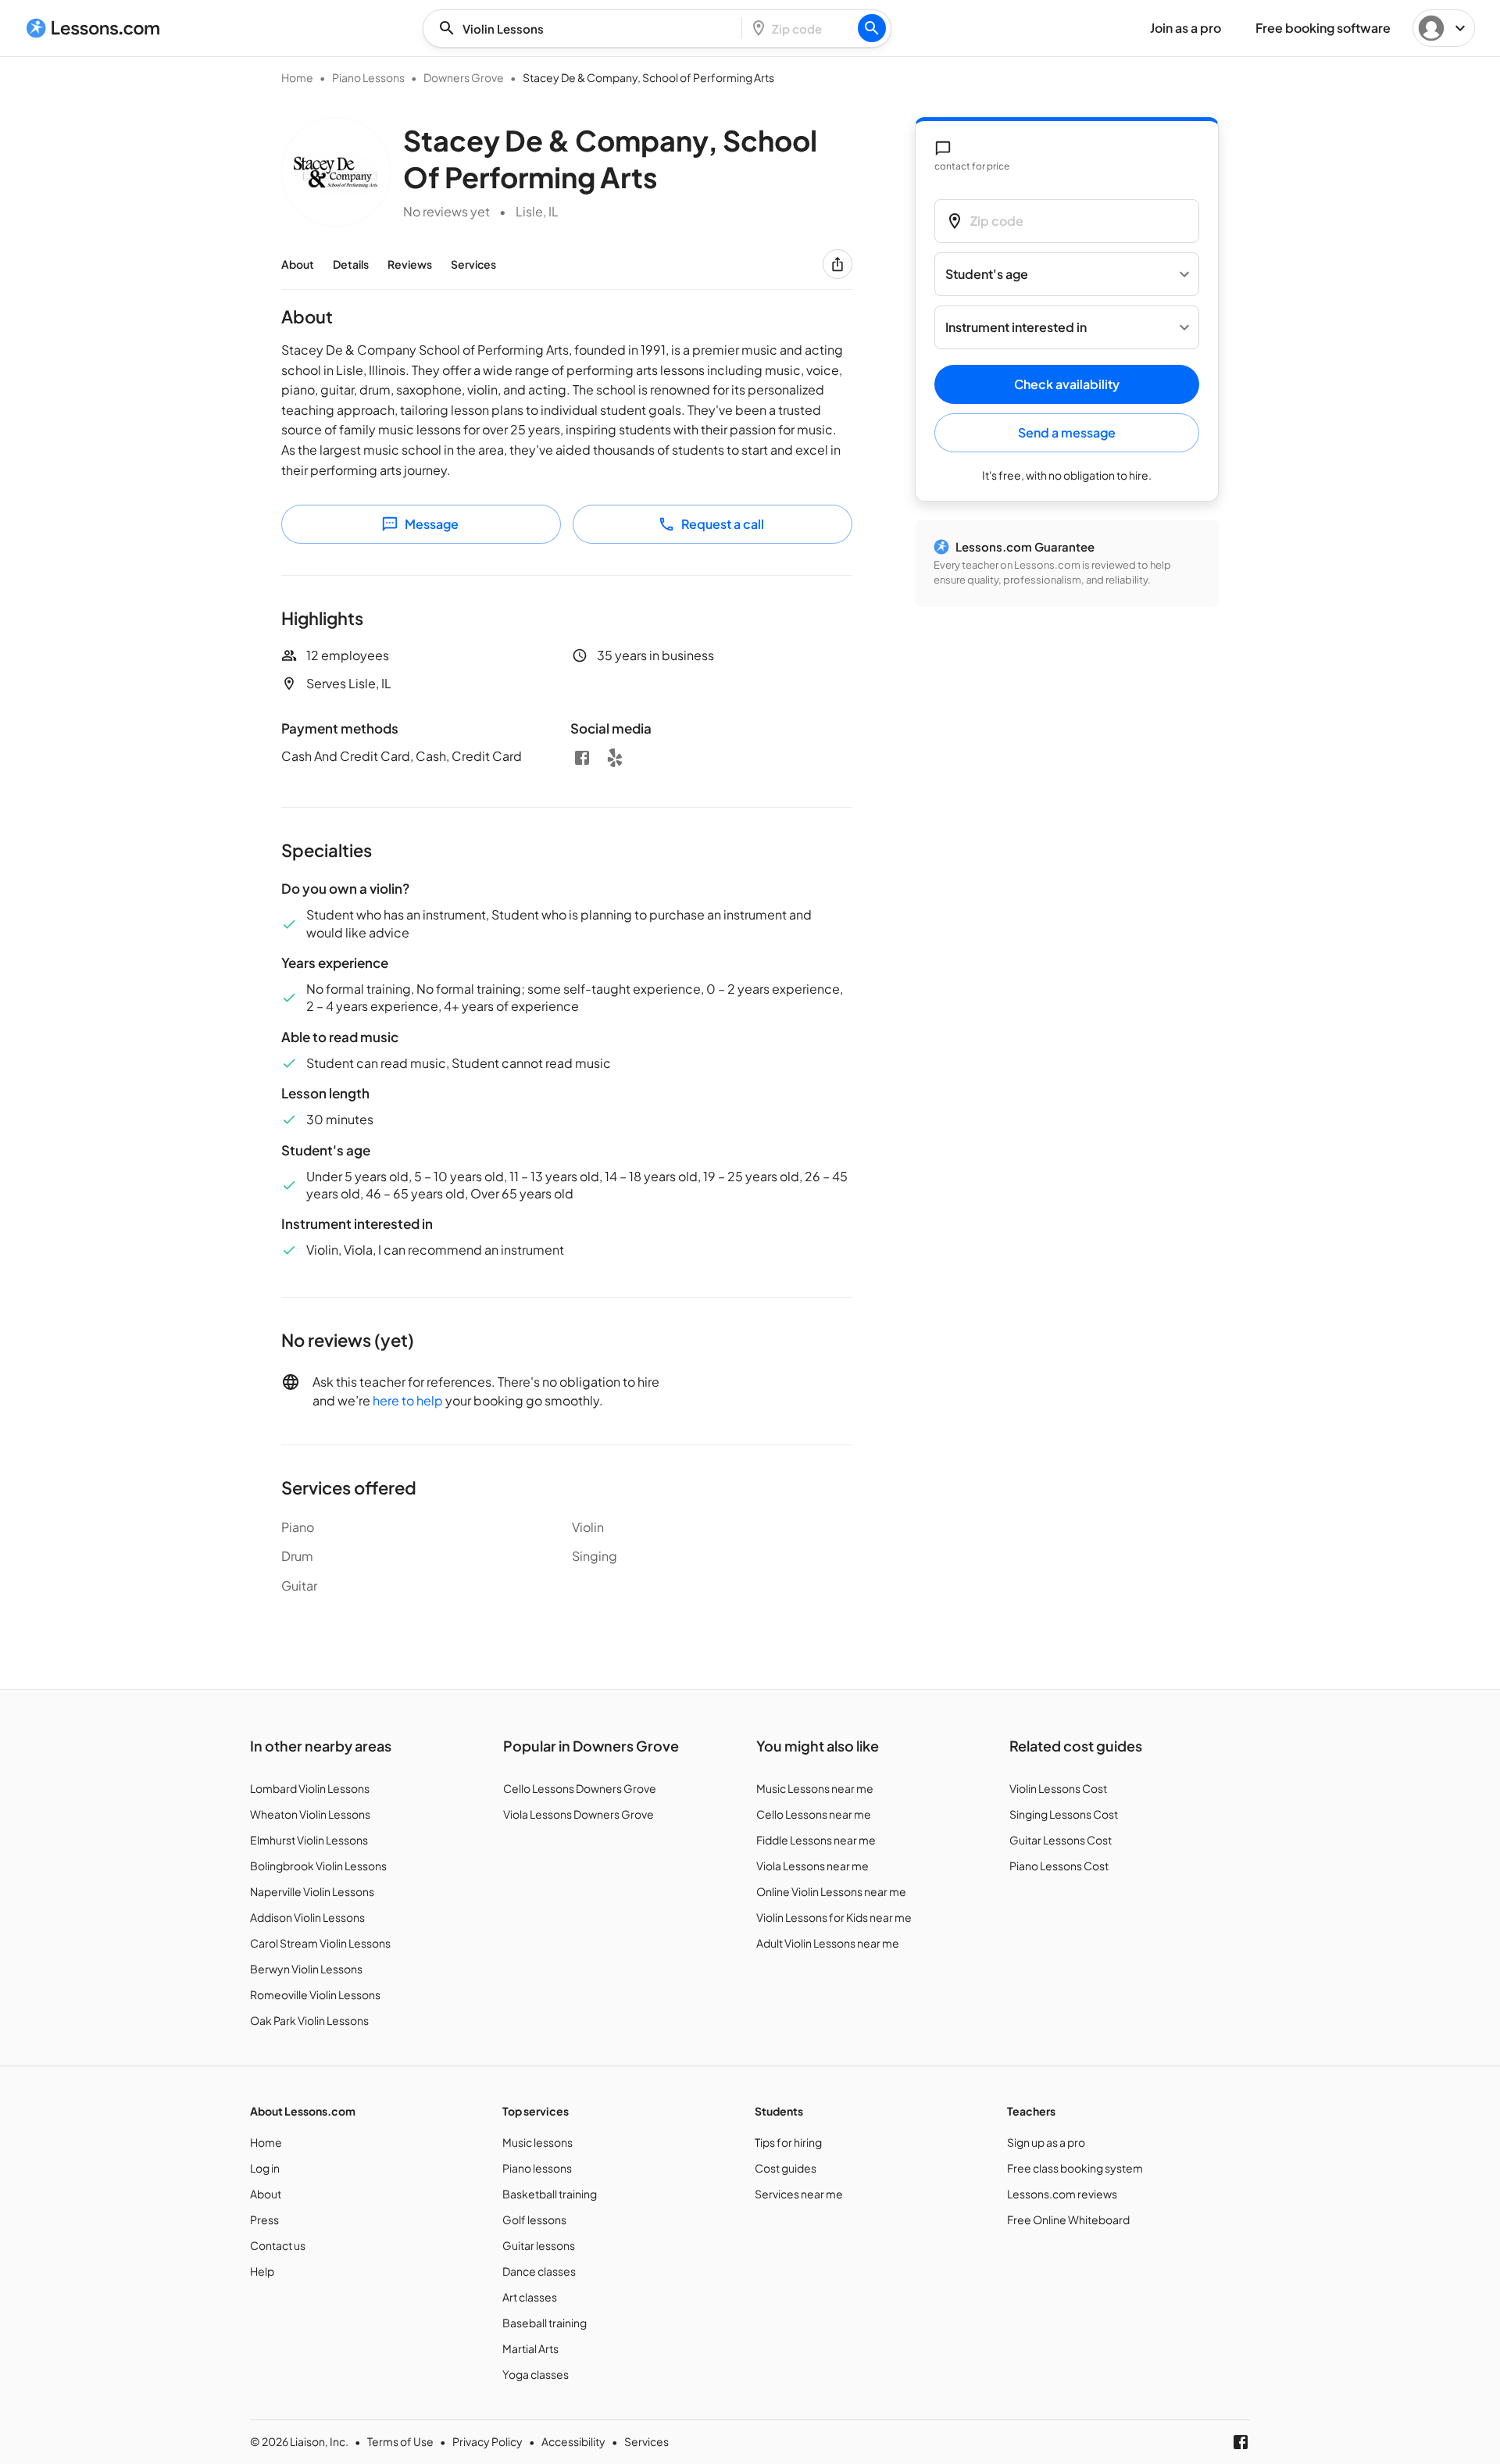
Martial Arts (530, 2348)
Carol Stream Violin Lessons (320, 1943)
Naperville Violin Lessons (312, 1891)
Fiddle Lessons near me (816, 1840)
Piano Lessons (368, 77)
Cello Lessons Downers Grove (580, 1788)
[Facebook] (582, 758)
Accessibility (573, 2441)
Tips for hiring (788, 2142)
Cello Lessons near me (814, 1814)
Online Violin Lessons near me (831, 1891)
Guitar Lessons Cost (1061, 1840)
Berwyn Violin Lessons (306, 1969)
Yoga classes (536, 2374)
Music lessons (537, 2142)
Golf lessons (534, 2219)
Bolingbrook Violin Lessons (318, 1866)
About (298, 264)
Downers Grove (464, 77)
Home (297, 77)
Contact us (278, 2245)
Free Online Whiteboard (1068, 2219)
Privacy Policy (487, 2441)
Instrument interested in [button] (1016, 328)
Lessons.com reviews (1062, 2194)
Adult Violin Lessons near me (828, 1943)
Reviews (410, 264)
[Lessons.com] (93, 28)
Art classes (530, 2297)
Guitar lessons (539, 2245)
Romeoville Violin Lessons (315, 1994)
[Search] (872, 28)
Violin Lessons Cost (1058, 1788)
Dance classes (539, 2271)
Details (351, 264)
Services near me (799, 2194)
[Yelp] (615, 758)
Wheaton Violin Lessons (310, 1814)
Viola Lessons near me (812, 1866)
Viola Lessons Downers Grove (579, 1814)
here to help (408, 1400)
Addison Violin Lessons (307, 1917)
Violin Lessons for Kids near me (834, 1917)
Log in (265, 2168)
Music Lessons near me (815, 1788)
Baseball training (545, 2323)
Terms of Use (400, 2441)
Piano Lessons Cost (1059, 1866)
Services (473, 264)
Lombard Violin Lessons (310, 1788)
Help (262, 2271)
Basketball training (550, 2194)
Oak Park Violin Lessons (309, 2020)
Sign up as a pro (1046, 2142)
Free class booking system (1075, 2168)
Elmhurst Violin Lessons (309, 1840)
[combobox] (587, 29)
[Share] (837, 264)
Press (264, 2219)
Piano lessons (537, 2168)
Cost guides (786, 2168)
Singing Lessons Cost (1064, 1814)
